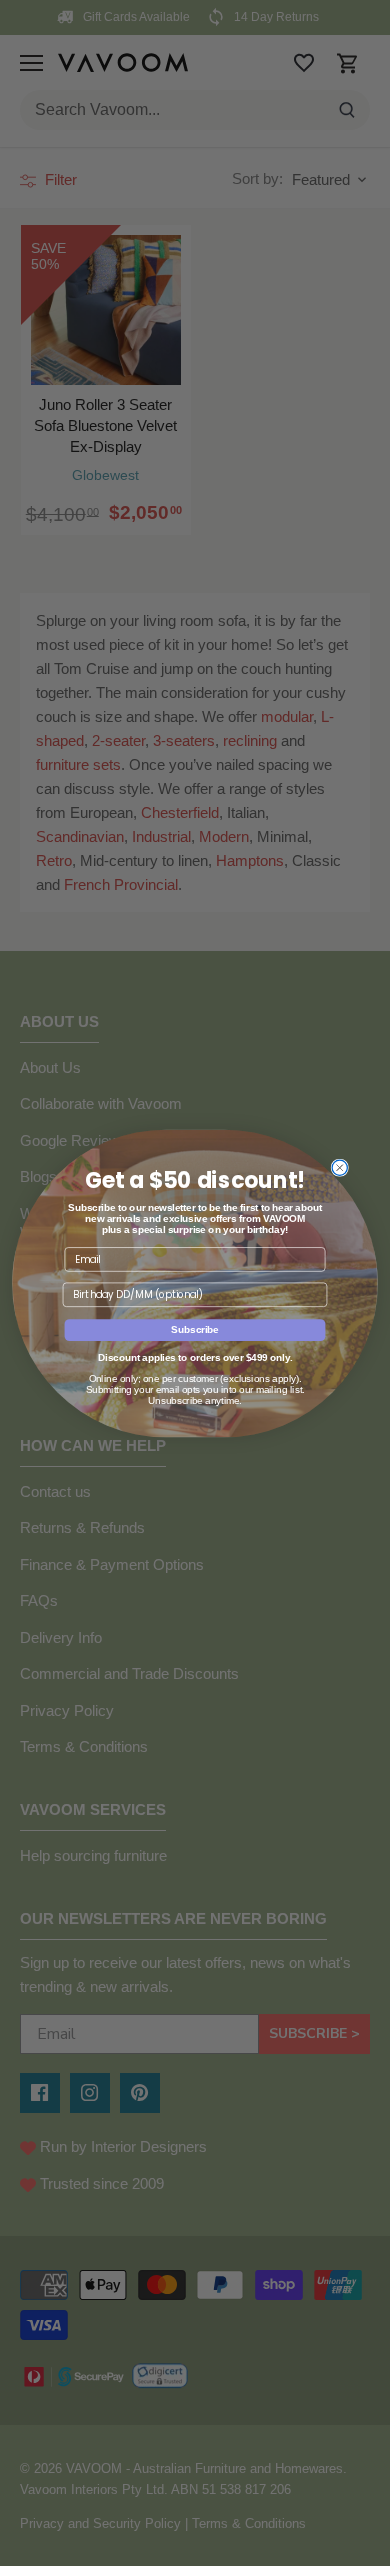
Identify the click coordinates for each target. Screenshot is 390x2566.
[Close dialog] (339, 1167)
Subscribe (195, 1329)
